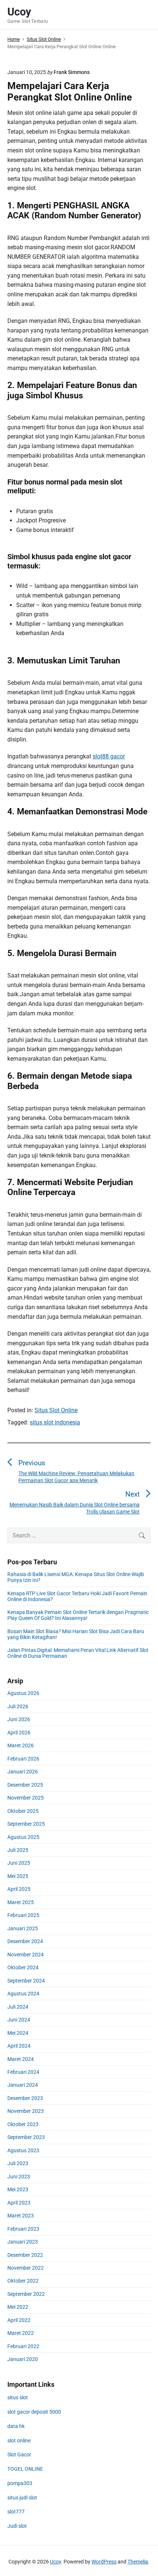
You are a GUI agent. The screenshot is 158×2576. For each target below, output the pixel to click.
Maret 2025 (21, 1902)
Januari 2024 (23, 2085)
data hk (16, 2426)
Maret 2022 (21, 2333)
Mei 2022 (18, 2307)
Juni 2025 (19, 1863)
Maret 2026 (21, 1745)
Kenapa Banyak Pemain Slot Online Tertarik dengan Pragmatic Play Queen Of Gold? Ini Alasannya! (78, 1615)
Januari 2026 (23, 1772)
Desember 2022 (25, 2255)
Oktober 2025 (23, 1811)
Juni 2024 (19, 2020)
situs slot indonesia (55, 1422)
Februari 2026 (23, 1759)
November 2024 (26, 1955)
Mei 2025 (18, 1876)
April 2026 (19, 1733)
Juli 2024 (18, 2007)
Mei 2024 (18, 2033)
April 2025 (19, 1889)
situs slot (18, 2397)
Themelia (138, 2562)
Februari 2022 (23, 2346)
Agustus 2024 (23, 1994)
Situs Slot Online (56, 1410)
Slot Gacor (19, 2455)
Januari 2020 (23, 2359)
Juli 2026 (18, 1706)
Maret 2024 (21, 2059)
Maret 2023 (21, 2216)
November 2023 (26, 2111)
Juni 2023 (19, 2177)
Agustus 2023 (23, 2150)
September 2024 (26, 1981)
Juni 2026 (19, 1719)
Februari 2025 (23, 1915)
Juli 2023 (18, 2163)
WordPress (104, 2562)
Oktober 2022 (23, 2281)
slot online (19, 2441)
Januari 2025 (23, 1928)
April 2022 (19, 2320)
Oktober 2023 (23, 2124)
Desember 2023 (25, 2098)
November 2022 (26, 2268)
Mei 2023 (18, 2189)
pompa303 (20, 2483)
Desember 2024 (25, 1941)
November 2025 (26, 1798)
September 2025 (26, 1824)
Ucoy (55, 2562)
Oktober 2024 (23, 1967)
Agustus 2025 (23, 1837)
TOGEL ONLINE (25, 2469)
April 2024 (19, 2046)
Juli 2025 (18, 1850)
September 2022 (26, 2294)
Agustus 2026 (23, 1693)
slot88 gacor (109, 756)
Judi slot (17, 2526)
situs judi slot (22, 2498)
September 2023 (26, 2137)
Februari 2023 (23, 2229)
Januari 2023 (23, 2242)
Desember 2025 (25, 1785)
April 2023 (19, 2203)
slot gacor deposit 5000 (34, 2412)
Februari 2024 (23, 2072)
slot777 (16, 2512)
